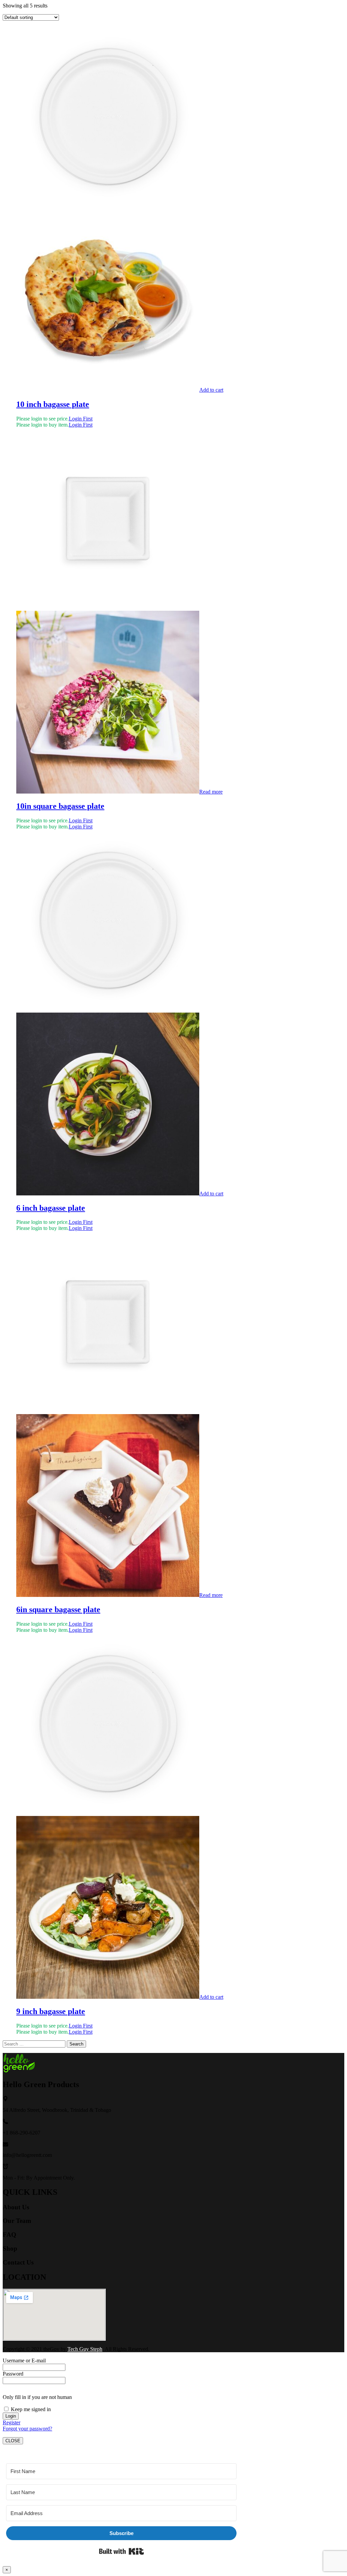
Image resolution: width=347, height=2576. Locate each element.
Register (12, 2422)
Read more (211, 792)
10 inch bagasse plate (53, 404)
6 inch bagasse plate (51, 1208)
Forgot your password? (27, 2429)
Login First (81, 419)
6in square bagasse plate (58, 1609)
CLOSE (13, 2441)
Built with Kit (121, 2551)
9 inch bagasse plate (51, 2011)
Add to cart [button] (211, 390)
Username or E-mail (24, 2361)
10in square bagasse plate (60, 806)
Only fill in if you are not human (37, 2397)
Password (13, 2374)
